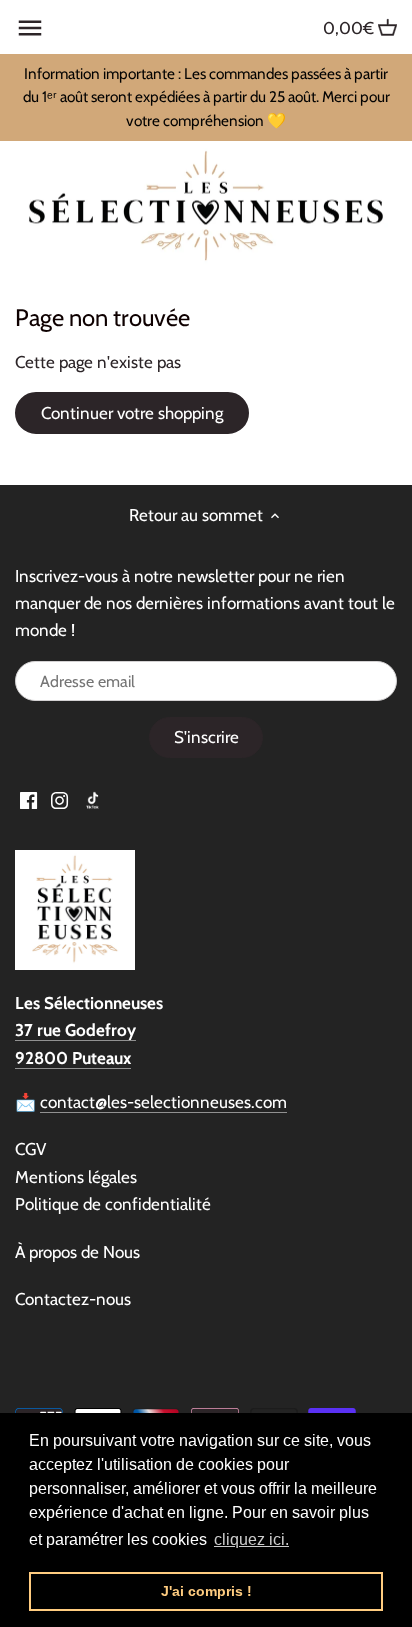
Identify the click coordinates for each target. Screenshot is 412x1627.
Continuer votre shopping (132, 413)
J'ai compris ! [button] (206, 1591)
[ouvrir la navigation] (30, 28)
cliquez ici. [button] (251, 1539)
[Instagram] (59, 800)
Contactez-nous (73, 1299)
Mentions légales (76, 1177)
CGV (30, 1149)
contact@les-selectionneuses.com (163, 1102)
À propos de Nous (77, 1252)
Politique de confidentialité (113, 1204)
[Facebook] (28, 800)
